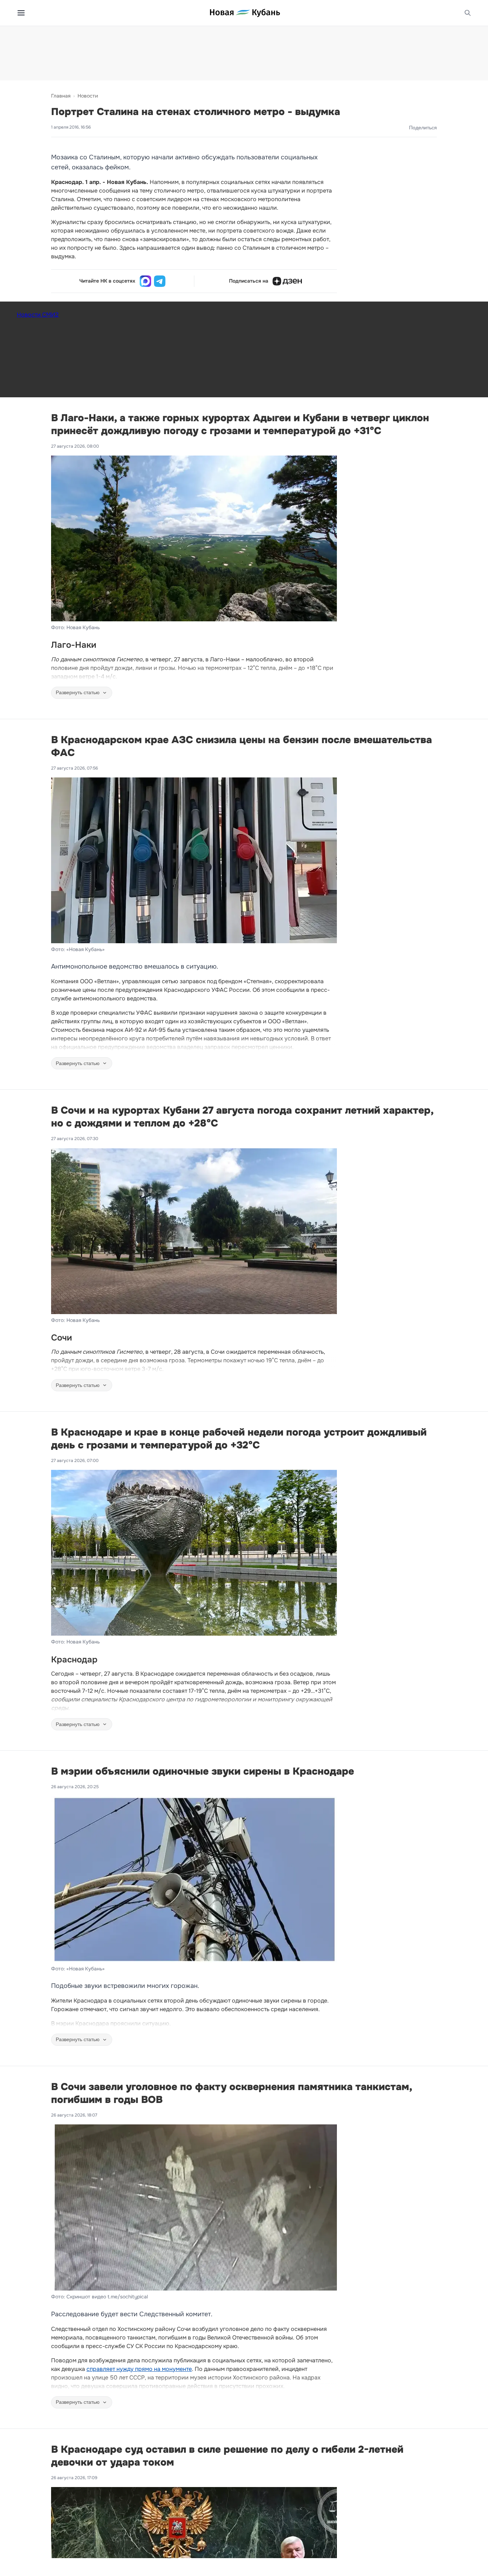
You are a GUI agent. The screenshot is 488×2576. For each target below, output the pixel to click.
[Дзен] (287, 281)
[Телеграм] (160, 281)
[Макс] (145, 281)
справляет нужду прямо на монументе (139, 2369)
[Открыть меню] (21, 13)
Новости (88, 96)
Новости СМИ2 (38, 315)
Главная (61, 96)
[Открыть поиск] (468, 13)
